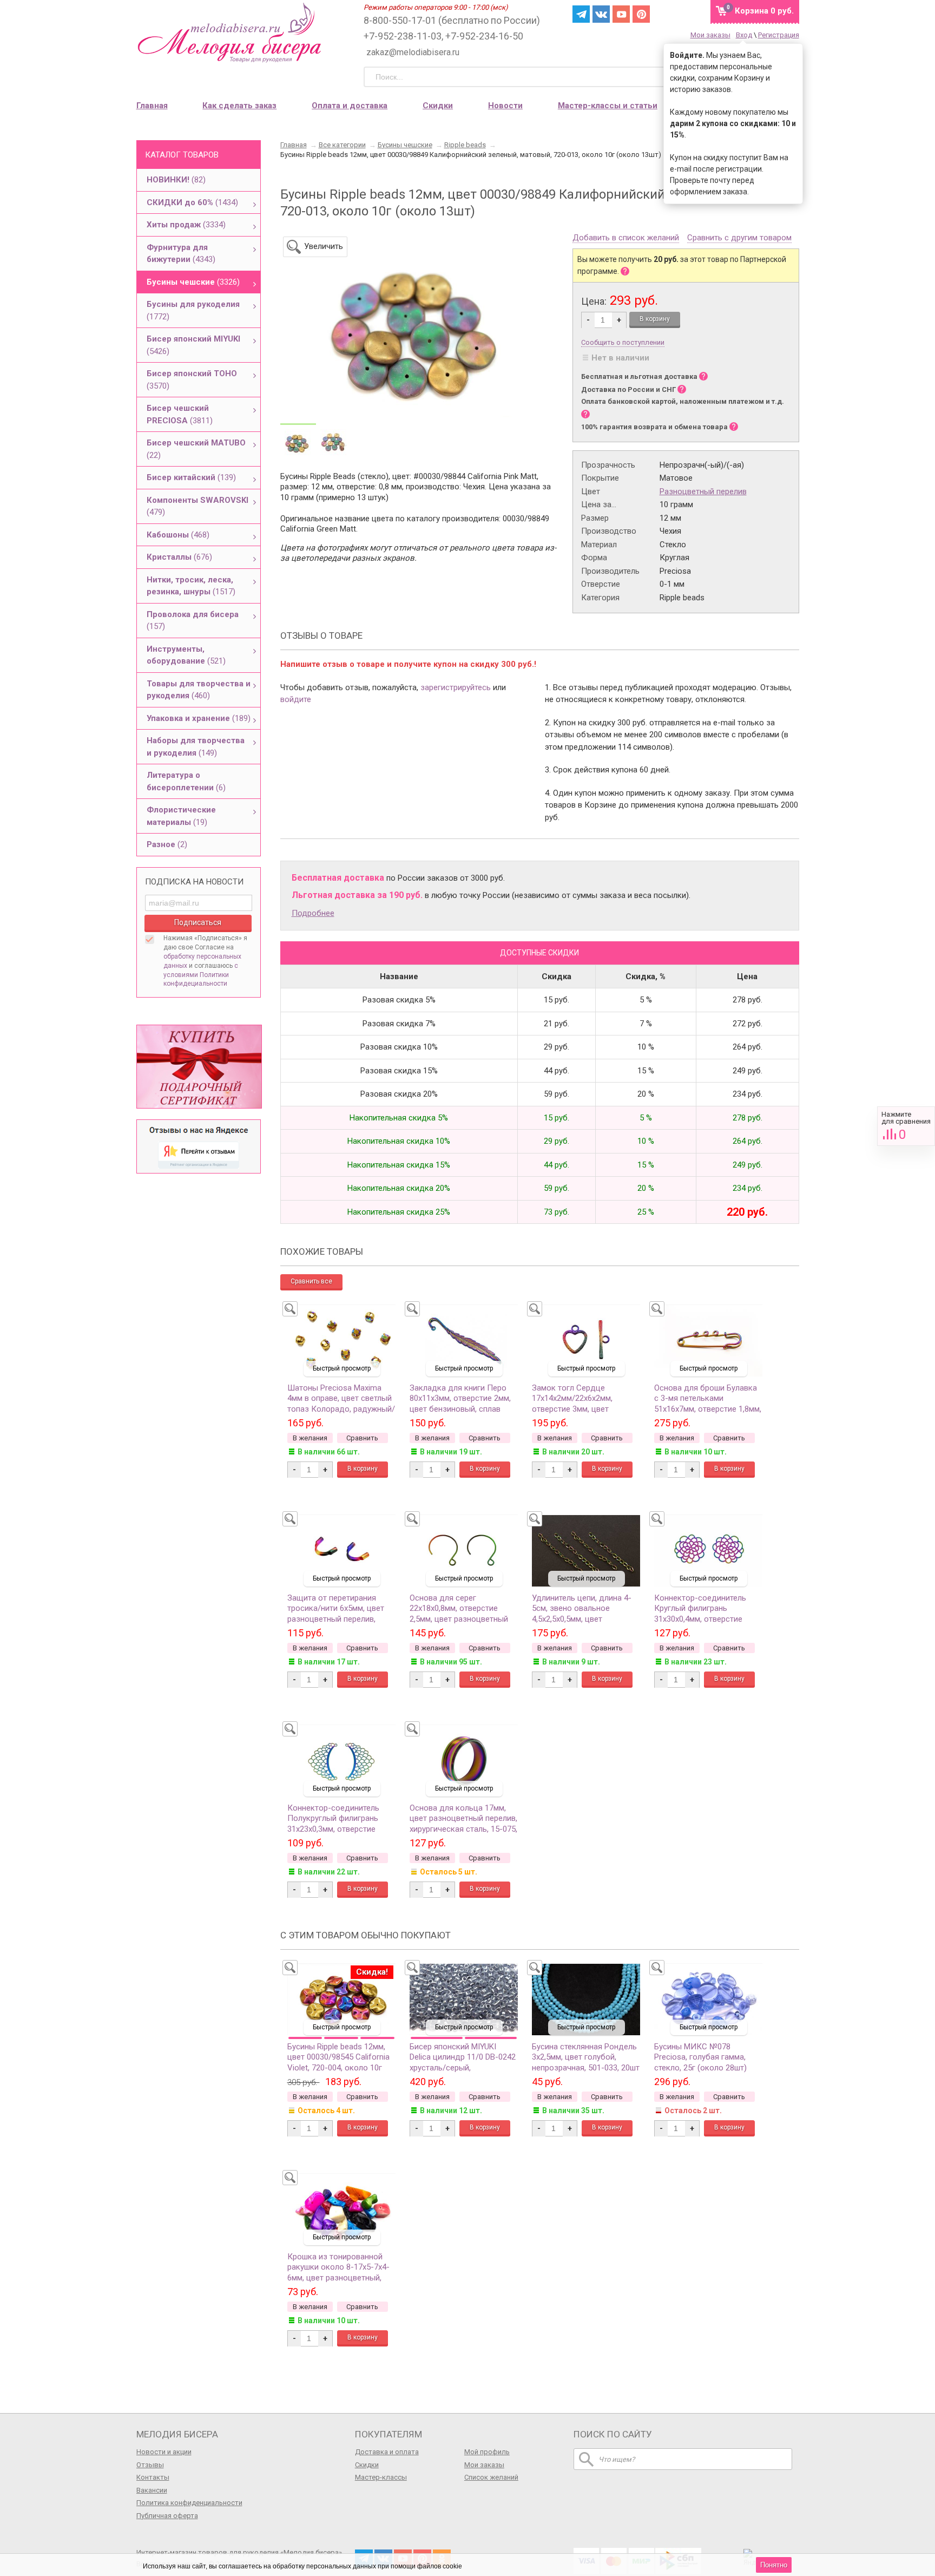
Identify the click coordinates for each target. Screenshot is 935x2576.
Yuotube (621, 14)
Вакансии (152, 2490)
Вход (744, 35)
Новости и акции (164, 2452)
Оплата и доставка (350, 106)
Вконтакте (601, 14)
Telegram (581, 14)
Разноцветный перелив (703, 491)
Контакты (153, 2477)
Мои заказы (710, 35)
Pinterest (641, 14)
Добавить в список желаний (626, 238)
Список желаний (491, 2477)
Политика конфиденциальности (189, 2503)
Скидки (438, 106)
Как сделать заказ (239, 106)
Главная (152, 106)
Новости (505, 106)
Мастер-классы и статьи (608, 106)
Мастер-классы (381, 2477)
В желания (310, 1438)
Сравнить (906, 1126)
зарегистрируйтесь (456, 687)
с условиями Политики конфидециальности (201, 975)
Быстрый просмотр (342, 1368)
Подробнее (313, 913)
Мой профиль (487, 2452)
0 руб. (764, 11)
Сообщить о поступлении (623, 342)
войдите (296, 699)
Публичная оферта (167, 2516)
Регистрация (779, 35)
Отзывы (150, 2465)
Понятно (774, 2565)
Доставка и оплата (387, 2452)
